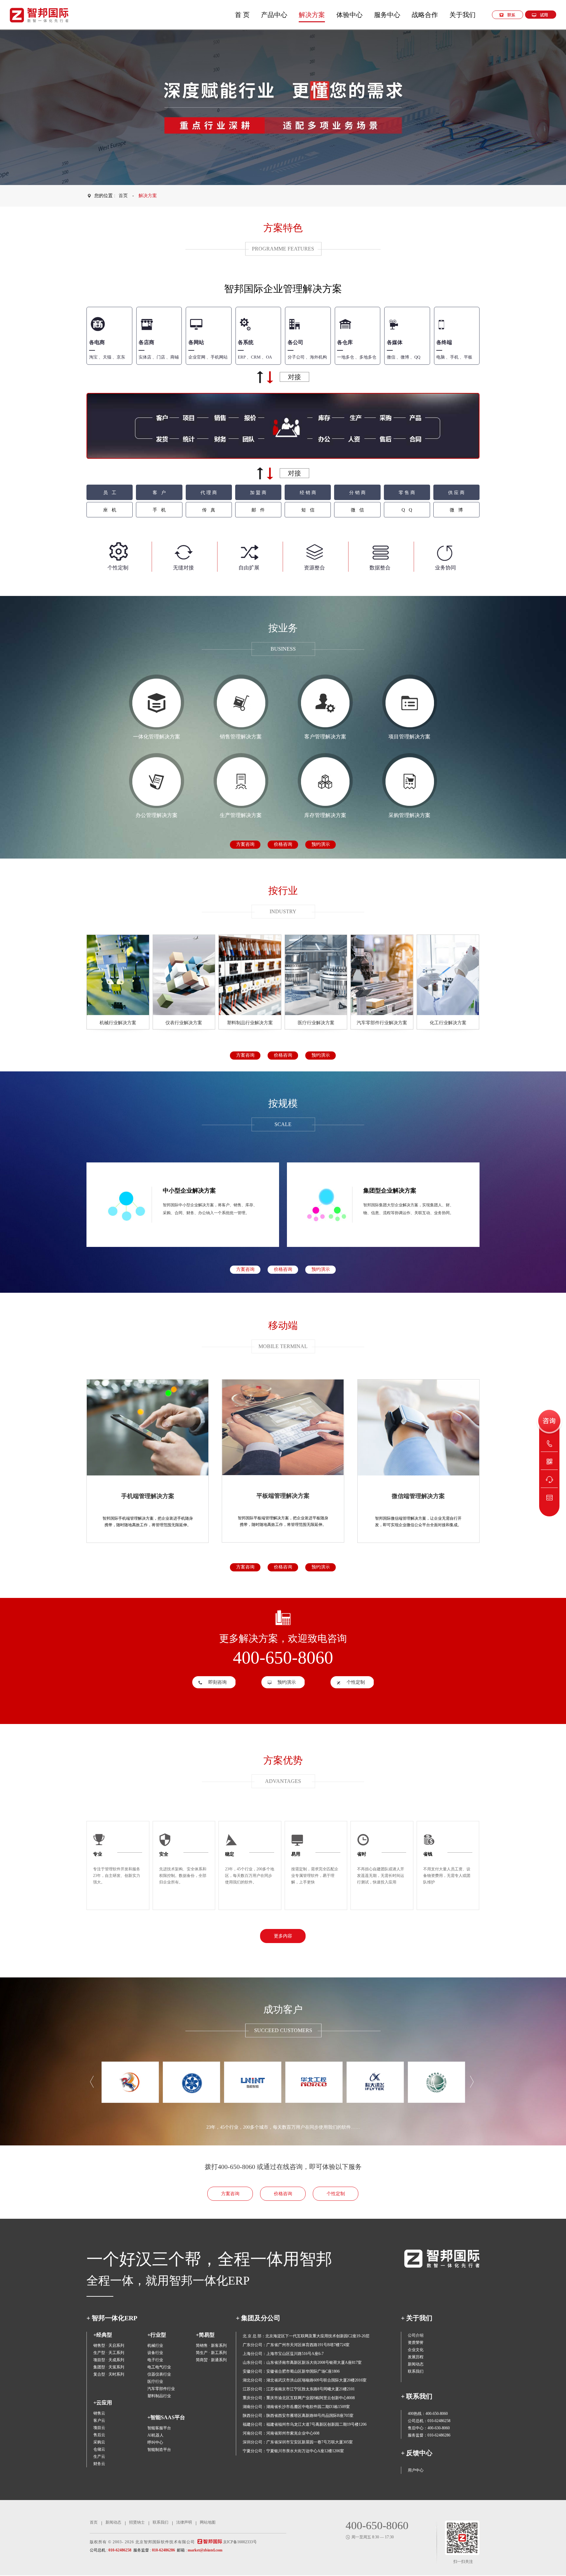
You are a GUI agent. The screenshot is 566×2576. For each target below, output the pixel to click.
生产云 (99, 2456)
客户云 (99, 2420)
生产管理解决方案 (241, 815)
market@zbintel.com (205, 2550)
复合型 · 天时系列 (109, 2374)
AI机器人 (155, 2435)
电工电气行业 (159, 2367)
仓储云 (99, 2449)
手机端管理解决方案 (148, 1496)
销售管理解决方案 (241, 737)
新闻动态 (416, 2364)
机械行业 (155, 2345)
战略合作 (425, 15)
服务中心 (387, 15)
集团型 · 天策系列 (109, 2367)
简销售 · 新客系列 (211, 2345)
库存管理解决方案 (325, 815)
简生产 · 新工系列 (211, 2353)
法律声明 (184, 2522)
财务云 (99, 2464)
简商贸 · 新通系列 (211, 2360)
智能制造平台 (159, 2450)
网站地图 (208, 2522)
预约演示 (321, 844)
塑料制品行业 (159, 2396)
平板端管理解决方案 (283, 1496)
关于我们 (462, 15)
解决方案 (312, 15)
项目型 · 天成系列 (109, 2360)
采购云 (99, 2442)
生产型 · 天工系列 (109, 2353)
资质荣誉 (416, 2343)
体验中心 (349, 15)
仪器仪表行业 (159, 2374)
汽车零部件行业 (161, 2389)
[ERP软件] (39, 15)
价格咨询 (283, 844)
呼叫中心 (155, 2442)
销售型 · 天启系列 (109, 2345)
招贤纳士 (137, 2522)
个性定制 (356, 1682)
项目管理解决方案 (409, 737)
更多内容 (283, 1936)
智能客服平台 (159, 2428)
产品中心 (274, 15)
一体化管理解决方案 (157, 737)
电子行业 (155, 2360)
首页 (123, 196)
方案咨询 (245, 844)
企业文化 (416, 2350)
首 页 (242, 15)
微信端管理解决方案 (418, 1496)
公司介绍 (416, 2335)
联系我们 (416, 2371)
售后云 (99, 2435)
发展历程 (416, 2357)
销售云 (99, 2413)
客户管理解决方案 (325, 737)
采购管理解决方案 (409, 815)
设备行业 (155, 2353)
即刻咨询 (217, 1682)
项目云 (99, 2428)
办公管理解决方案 (157, 815)
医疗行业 (155, 2381)
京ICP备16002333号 (240, 2542)
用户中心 (416, 2470)
